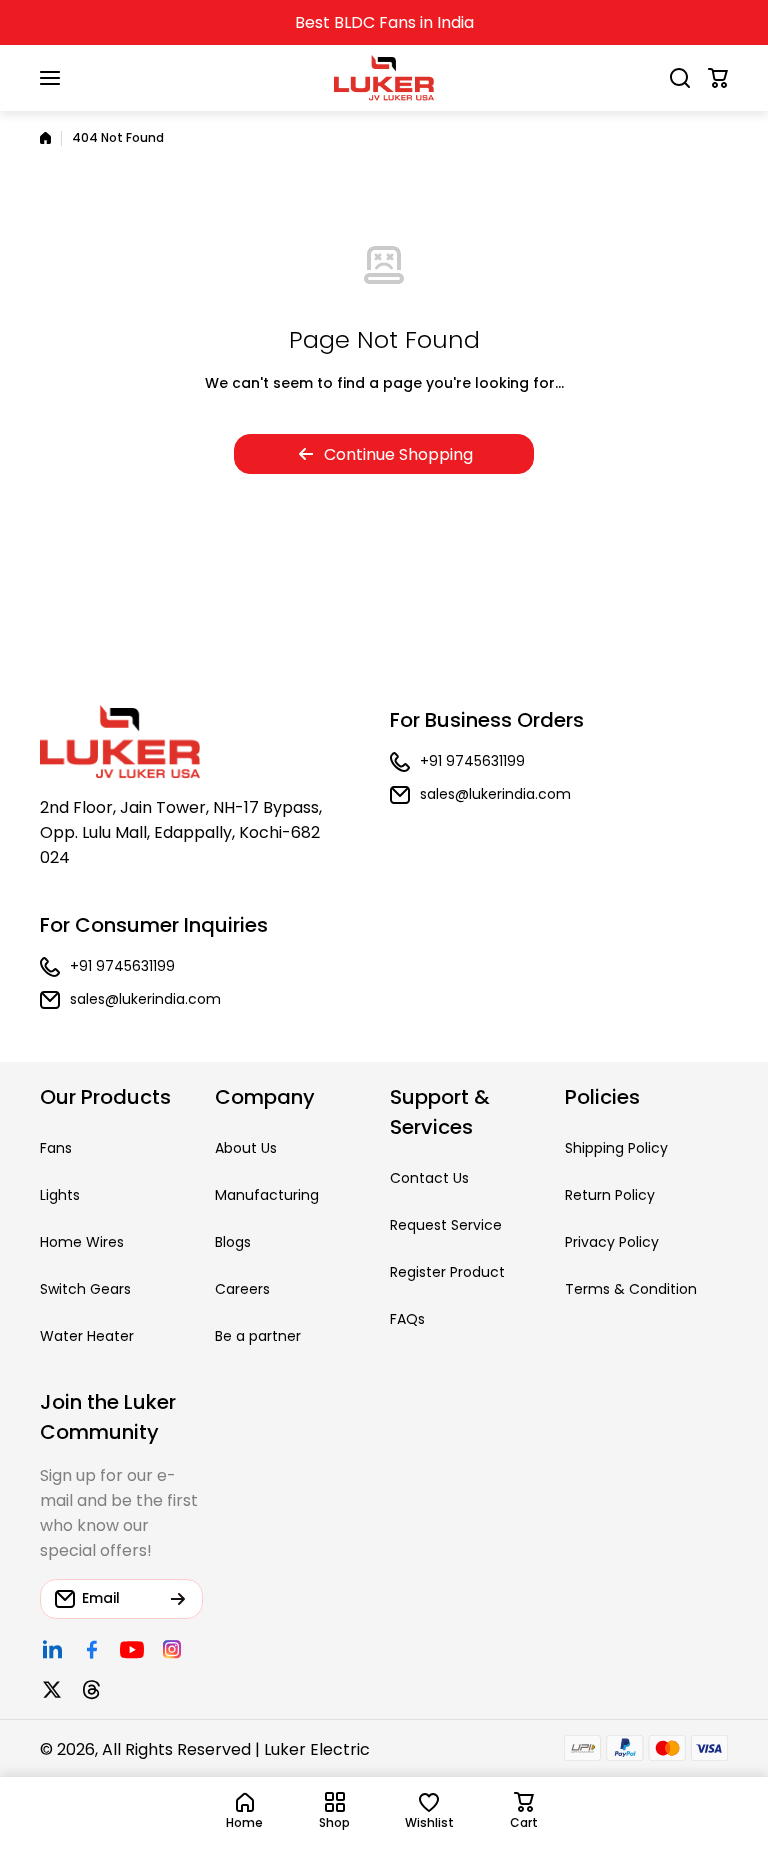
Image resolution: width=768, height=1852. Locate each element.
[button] (718, 78)
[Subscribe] (178, 1599)
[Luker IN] (384, 78)
